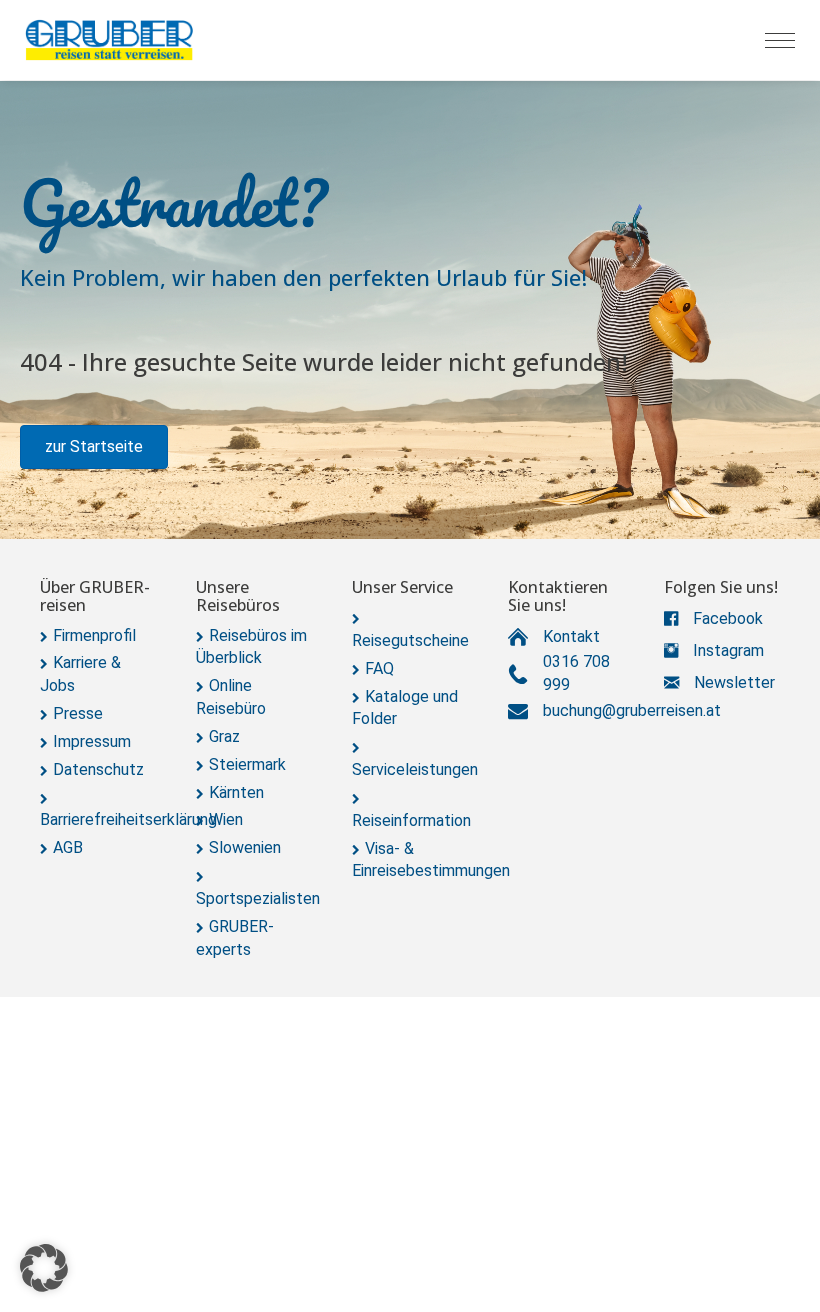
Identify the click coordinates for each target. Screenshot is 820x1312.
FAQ (379, 668)
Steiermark (247, 764)
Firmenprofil (94, 635)
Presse (78, 713)
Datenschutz (98, 769)
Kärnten (236, 792)
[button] (94, 447)
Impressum (92, 741)
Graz (224, 736)
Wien (226, 819)
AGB (68, 847)
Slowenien (245, 847)
